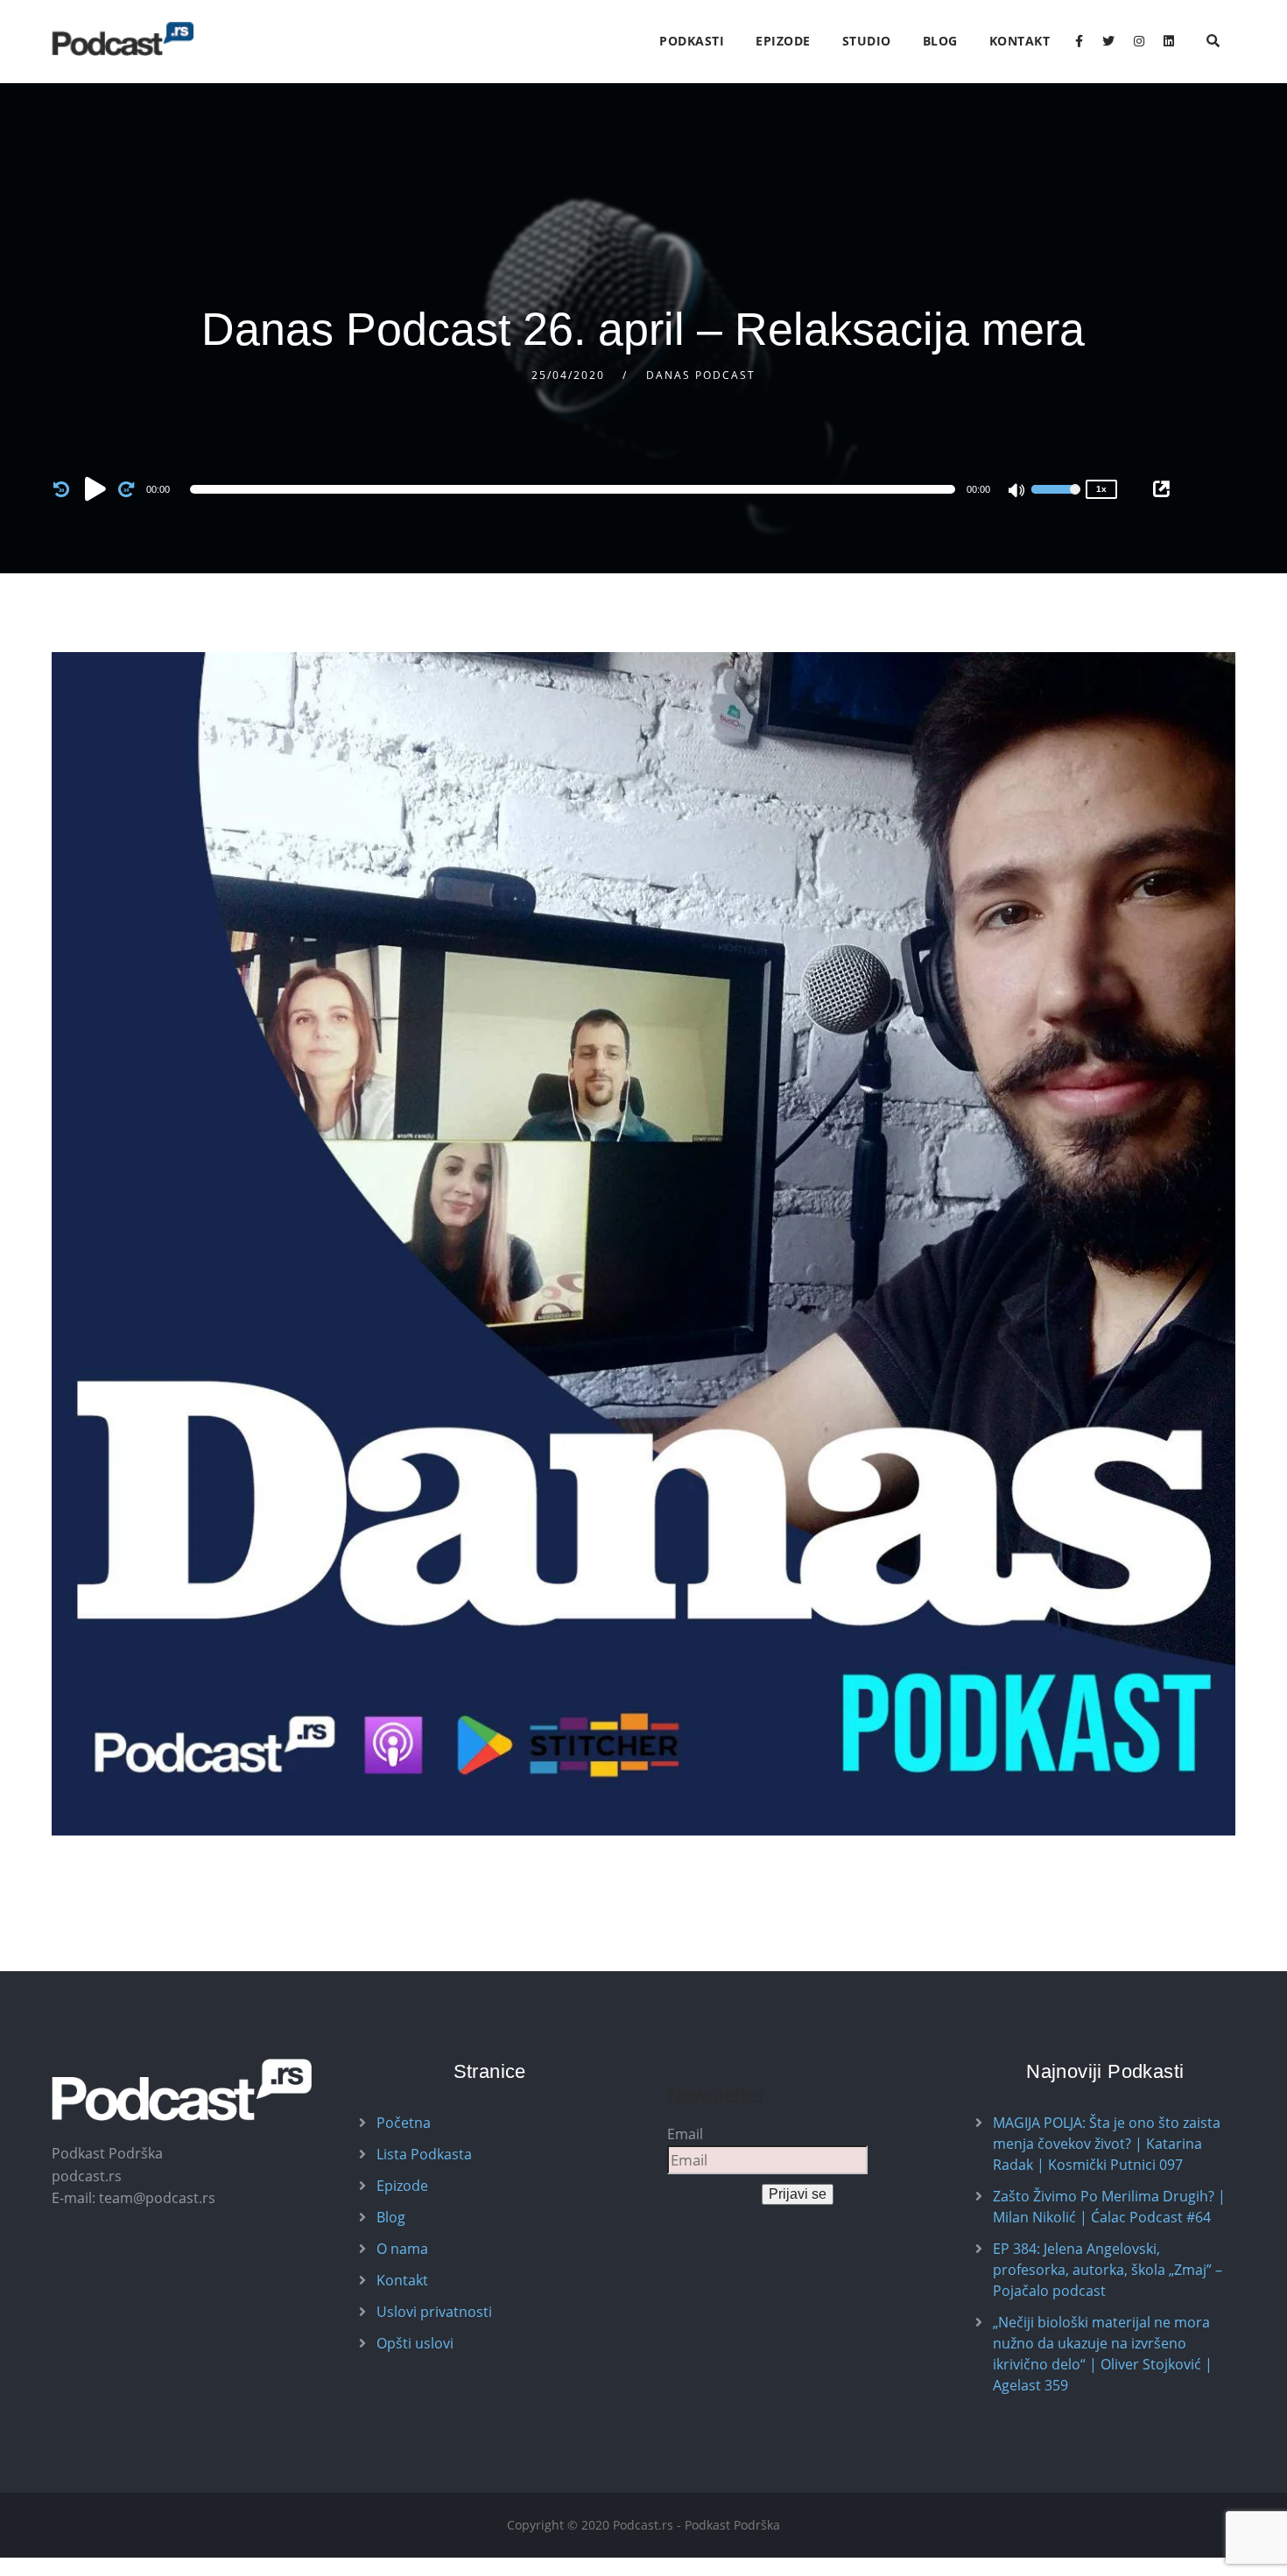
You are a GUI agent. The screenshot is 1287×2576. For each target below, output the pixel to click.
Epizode (783, 41)
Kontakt (1020, 41)
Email (685, 2134)
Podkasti (692, 41)
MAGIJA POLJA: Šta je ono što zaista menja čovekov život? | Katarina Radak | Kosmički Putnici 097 (1107, 2144)
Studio (867, 41)
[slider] (1056, 501)
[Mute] (1017, 492)
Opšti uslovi (415, 2343)
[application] (576, 489)
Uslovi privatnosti (434, 2312)
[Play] (95, 488)
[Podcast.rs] (123, 39)
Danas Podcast (701, 375)
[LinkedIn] (1169, 41)
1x (1101, 489)
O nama (402, 2249)
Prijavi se (798, 2194)
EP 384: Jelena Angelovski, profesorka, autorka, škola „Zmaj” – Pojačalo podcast (1108, 2270)
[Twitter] (1108, 41)
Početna (404, 2123)
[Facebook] (1079, 41)
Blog (940, 41)
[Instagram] (1139, 41)
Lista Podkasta (424, 2154)
